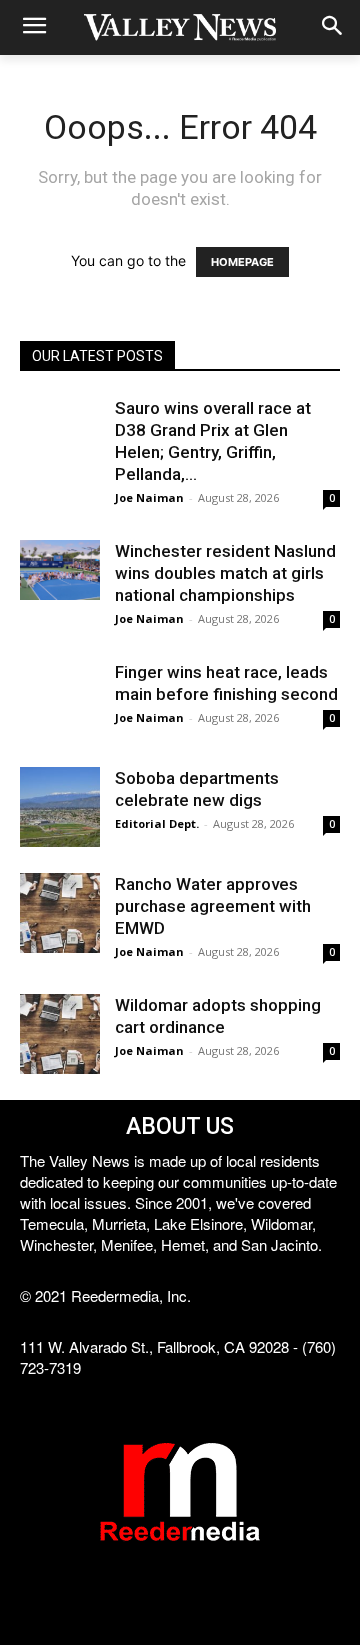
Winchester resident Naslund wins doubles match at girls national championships (225, 573)
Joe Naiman (149, 497)
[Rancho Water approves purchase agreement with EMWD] (60, 913)
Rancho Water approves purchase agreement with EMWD (213, 906)
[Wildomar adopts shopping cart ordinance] (60, 1034)
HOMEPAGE (242, 262)
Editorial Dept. (157, 823)
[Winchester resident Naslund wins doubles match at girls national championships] (60, 570)
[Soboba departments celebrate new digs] (60, 807)
